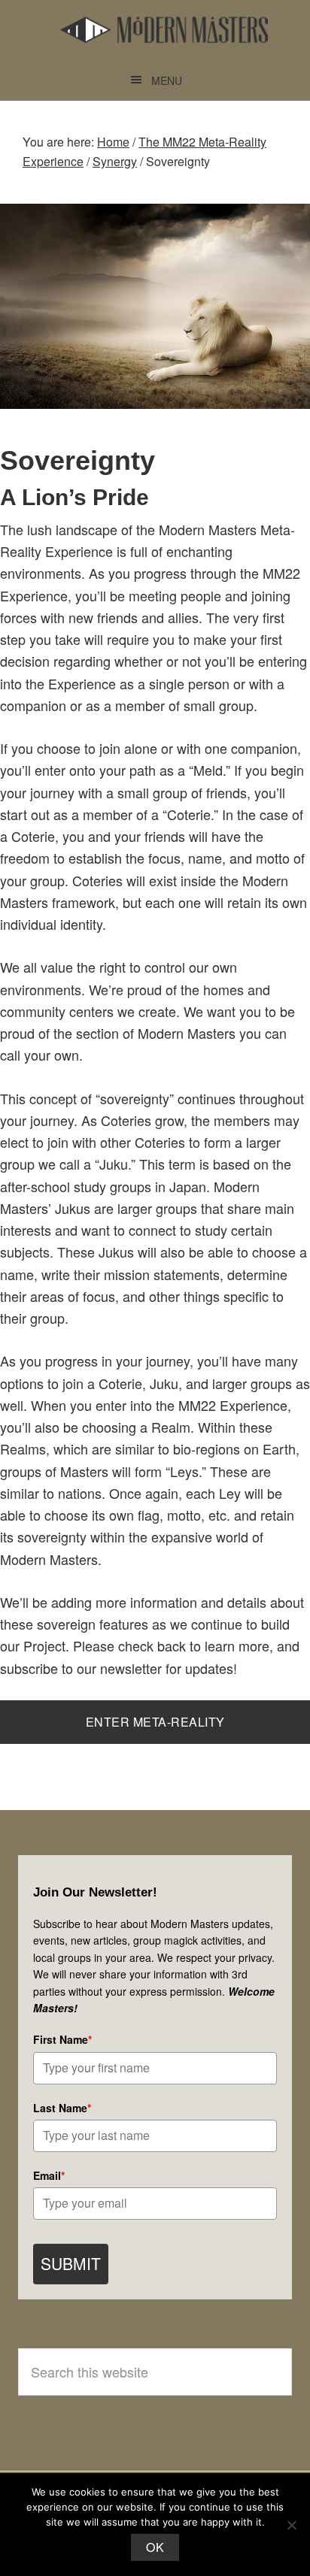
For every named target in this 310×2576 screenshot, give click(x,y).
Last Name (62, 2108)
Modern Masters (164, 30)
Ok (155, 2547)
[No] (291, 2525)
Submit (71, 2263)
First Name (62, 2039)
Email (49, 2175)
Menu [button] (167, 80)
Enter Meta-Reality (155, 1722)
